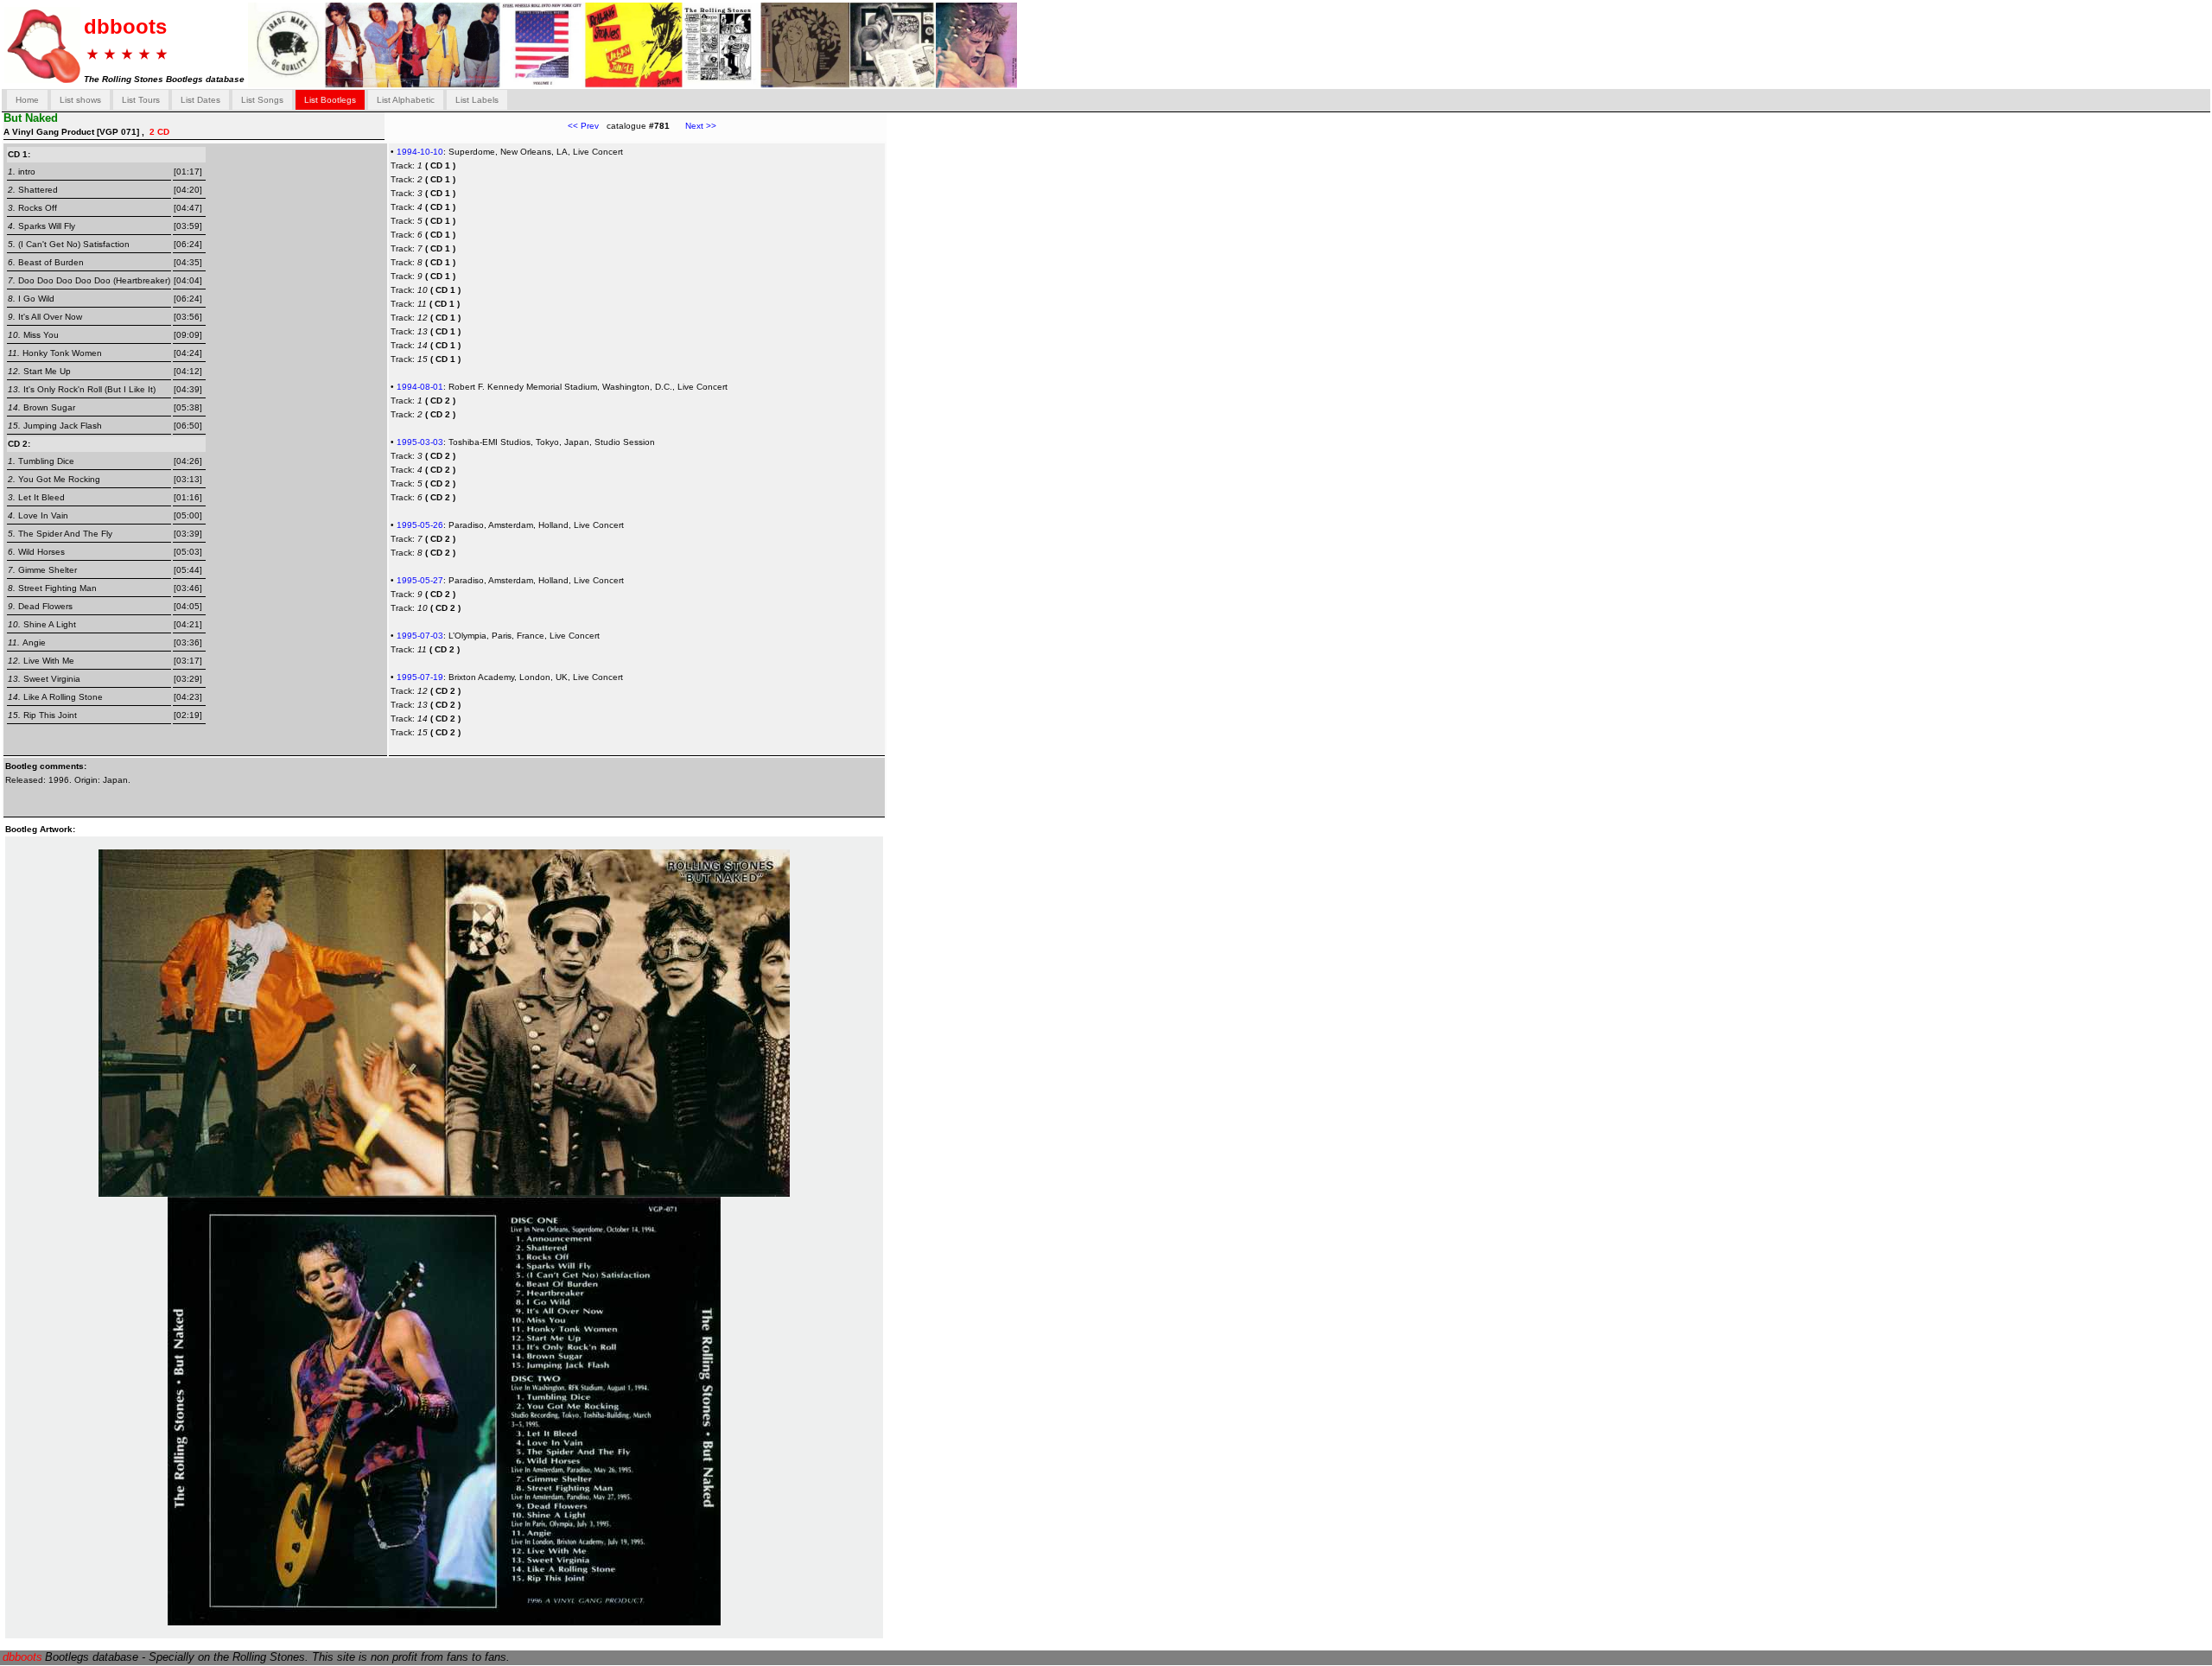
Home (27, 100)
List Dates (200, 100)
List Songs (262, 100)
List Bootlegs (330, 100)
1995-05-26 (420, 525)
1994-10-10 (420, 152)
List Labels (477, 100)
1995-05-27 (420, 580)
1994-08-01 (420, 387)
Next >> (693, 126)
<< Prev (583, 126)
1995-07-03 (420, 636)
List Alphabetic (406, 100)
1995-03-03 (420, 442)
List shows (80, 100)
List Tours (141, 100)
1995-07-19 (420, 677)
